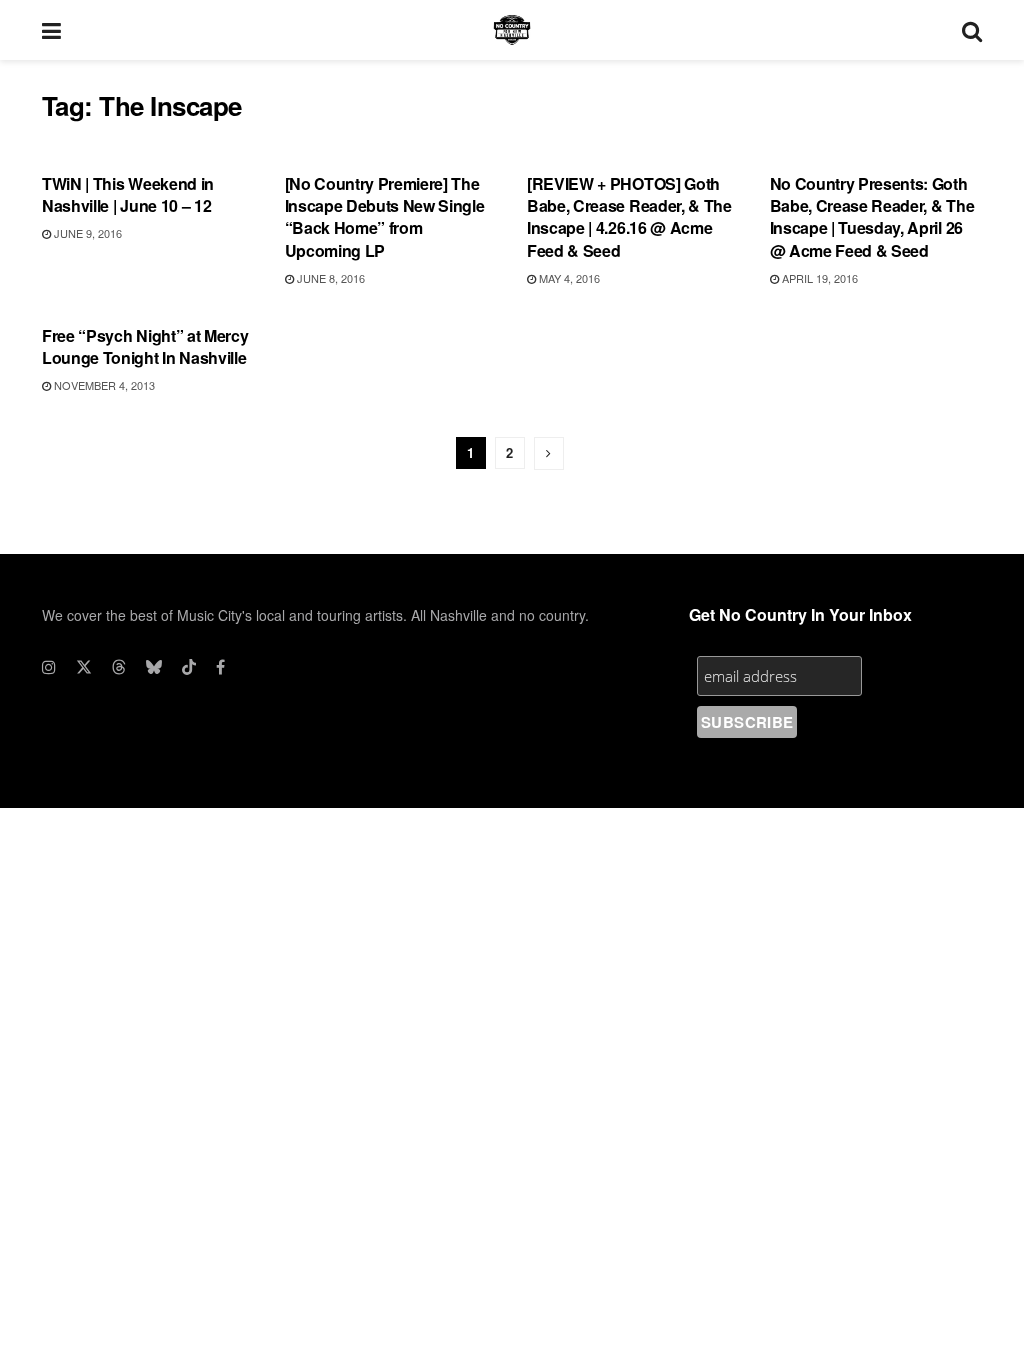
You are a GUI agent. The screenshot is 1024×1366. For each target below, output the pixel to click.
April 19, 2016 (818, 278)
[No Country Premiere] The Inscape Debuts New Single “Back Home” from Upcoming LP (385, 217)
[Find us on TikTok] (189, 667)
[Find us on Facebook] (220, 667)
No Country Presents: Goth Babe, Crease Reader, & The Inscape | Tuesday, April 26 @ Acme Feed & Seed (872, 217)
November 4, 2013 (103, 385)
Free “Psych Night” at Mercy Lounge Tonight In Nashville (145, 346)
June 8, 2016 (329, 278)
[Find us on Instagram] (49, 667)
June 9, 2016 (86, 233)
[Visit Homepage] (512, 30)
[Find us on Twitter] (84, 667)
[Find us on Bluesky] (154, 667)
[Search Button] (972, 30)
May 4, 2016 (568, 278)
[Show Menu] (51, 30)
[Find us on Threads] (119, 667)
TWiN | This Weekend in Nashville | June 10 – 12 (128, 194)
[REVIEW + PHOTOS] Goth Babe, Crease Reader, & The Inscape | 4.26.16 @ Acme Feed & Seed (629, 217)
